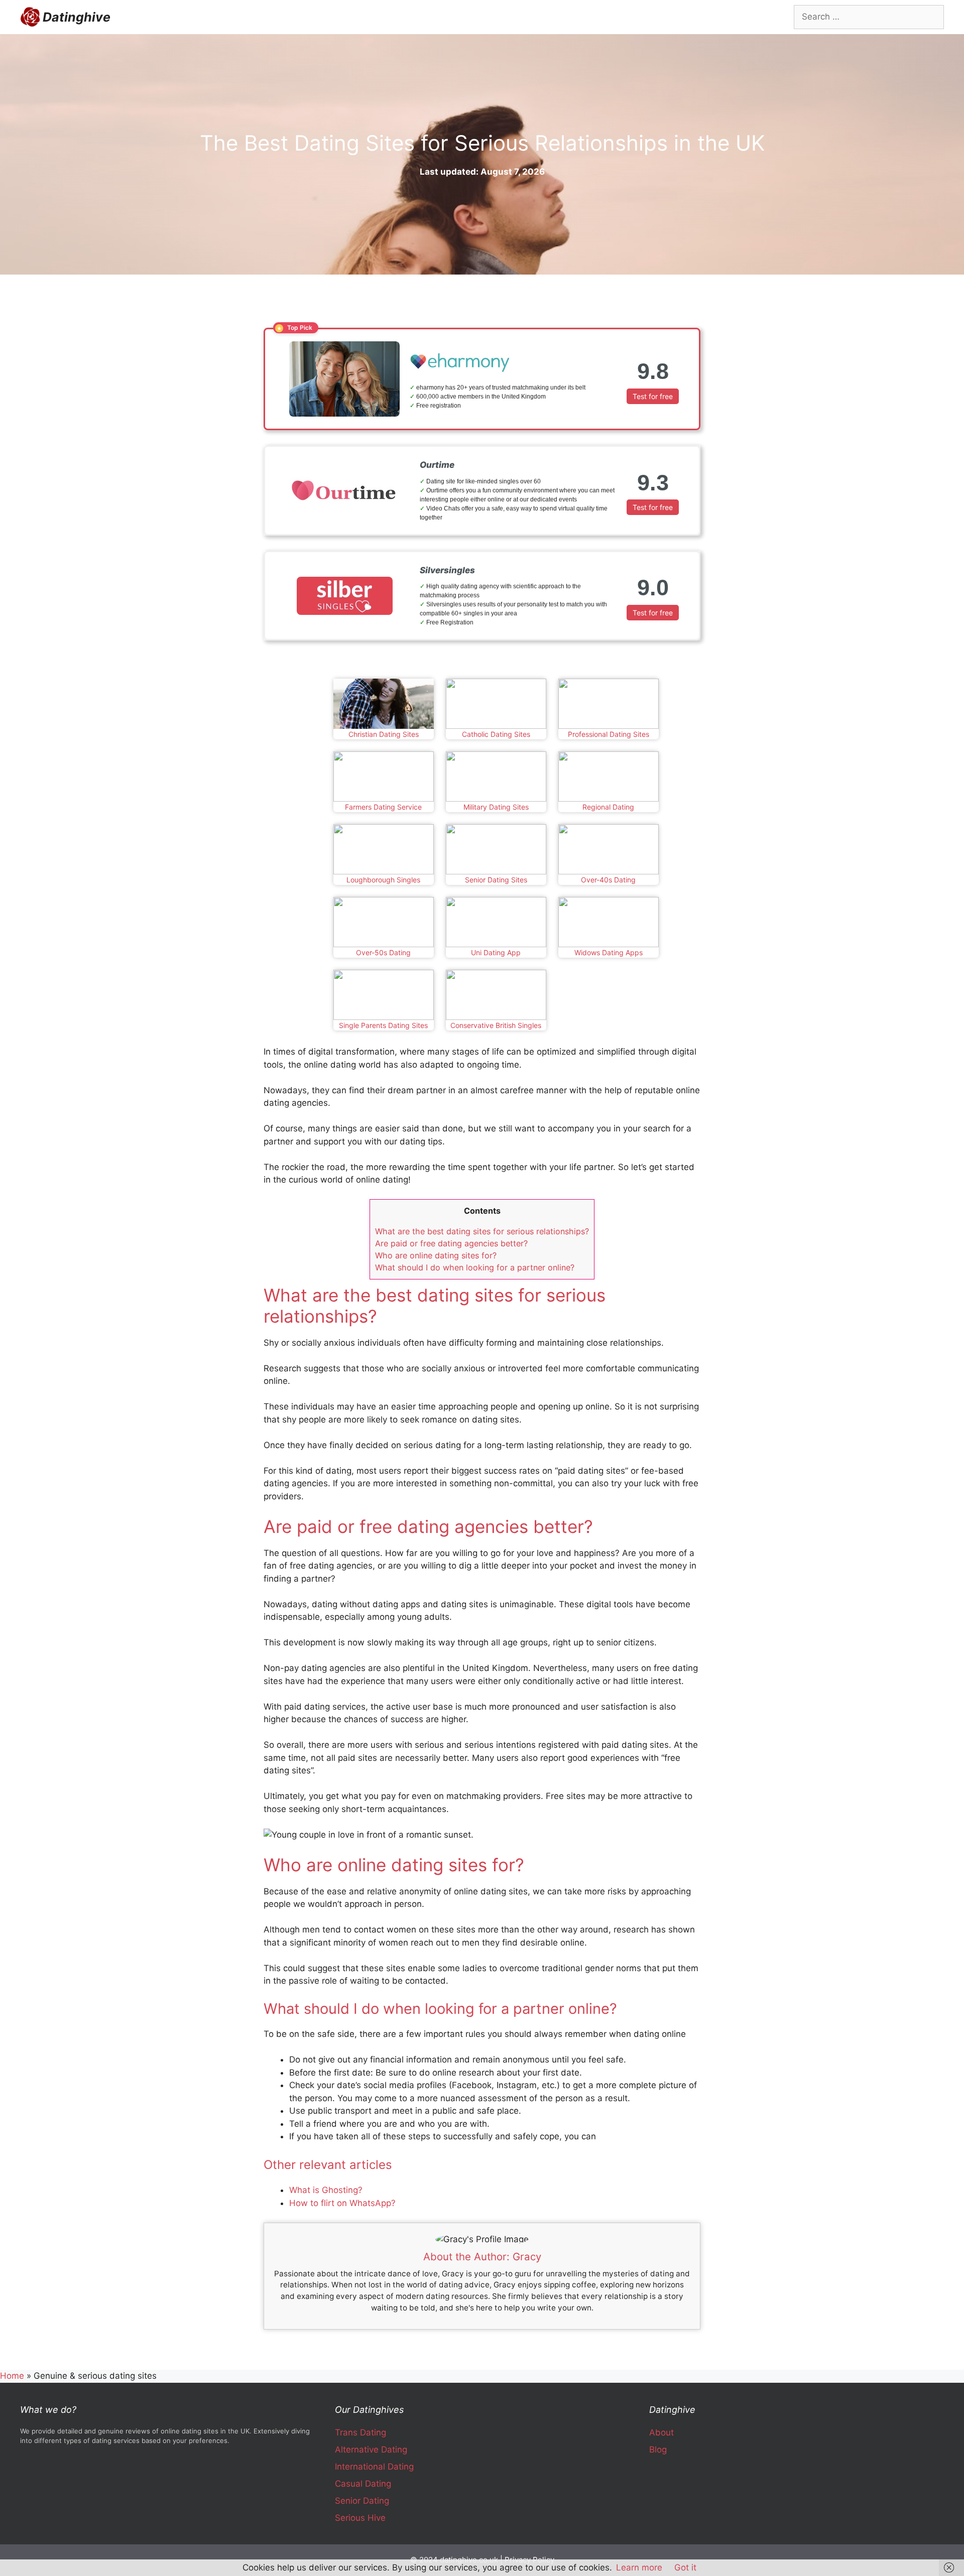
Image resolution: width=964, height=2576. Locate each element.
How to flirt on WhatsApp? (342, 2203)
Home (12, 2376)
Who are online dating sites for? (436, 1255)
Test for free (653, 396)
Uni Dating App (496, 952)
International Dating (374, 2467)
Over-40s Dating (608, 880)
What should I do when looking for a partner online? (475, 1267)
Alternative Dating (371, 2450)
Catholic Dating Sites (496, 734)
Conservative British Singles (496, 1025)
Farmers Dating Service (383, 807)
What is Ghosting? (326, 2190)
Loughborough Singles (383, 880)
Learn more (639, 2567)
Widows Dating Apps (609, 952)
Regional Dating (608, 807)
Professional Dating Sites (609, 734)
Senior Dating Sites (496, 880)
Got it (685, 2567)
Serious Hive (360, 2518)
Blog (658, 2450)
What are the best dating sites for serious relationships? (482, 1231)
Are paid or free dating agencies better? (451, 1243)
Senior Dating (362, 2501)
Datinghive (77, 17)
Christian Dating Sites (384, 734)
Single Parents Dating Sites (383, 1025)
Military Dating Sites (496, 807)
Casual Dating (363, 2484)
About (661, 2432)
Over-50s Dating (383, 952)
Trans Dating (360, 2432)
